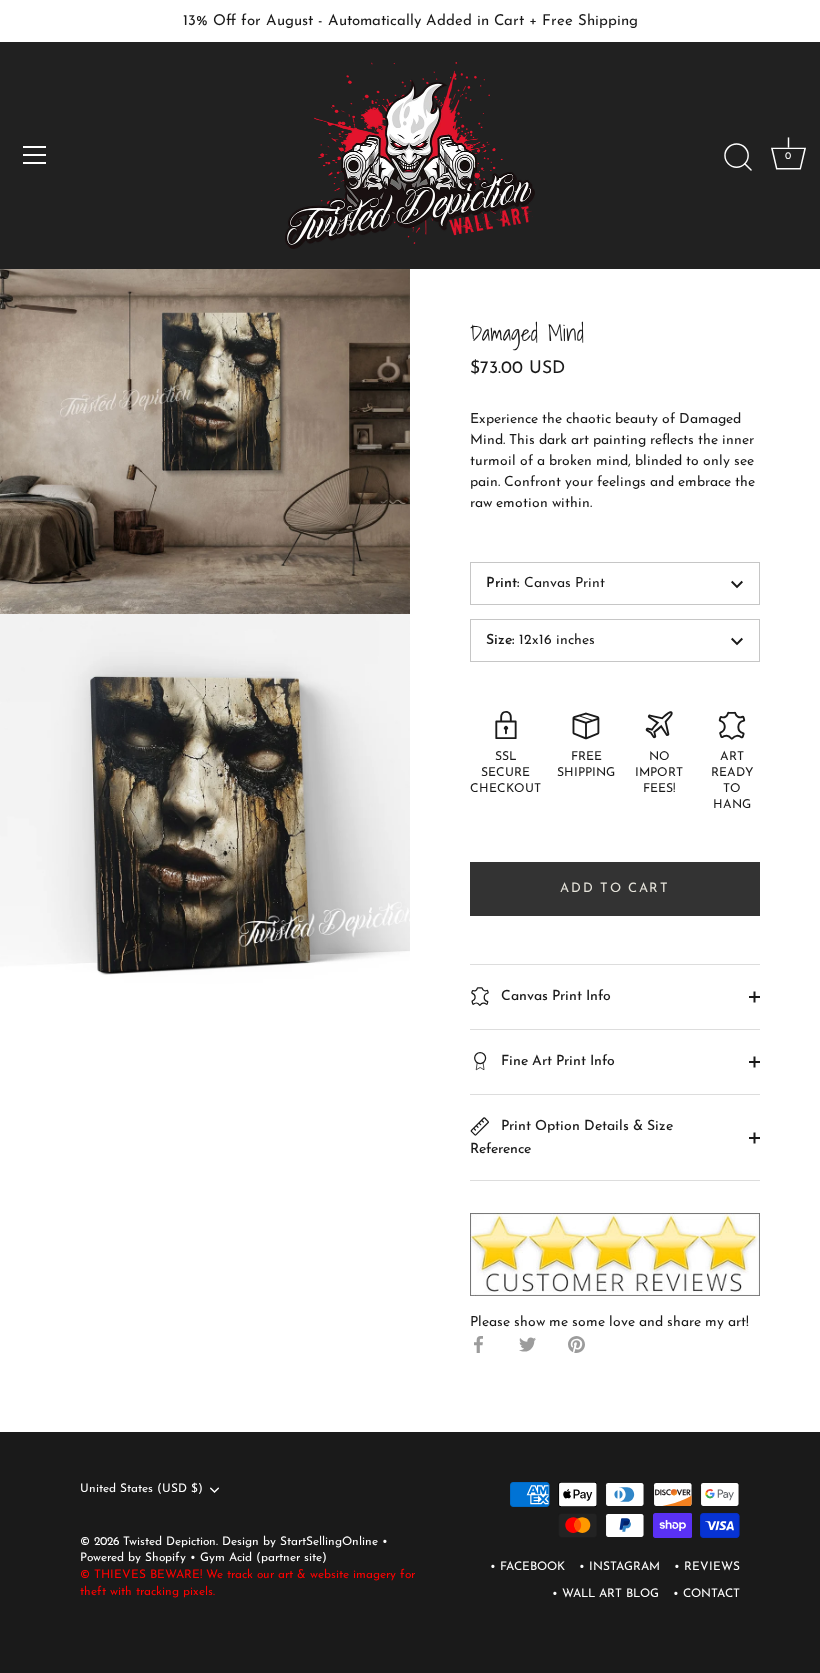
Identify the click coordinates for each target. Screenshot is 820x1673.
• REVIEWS (707, 1567)
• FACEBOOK (527, 1567)
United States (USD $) (141, 1489)
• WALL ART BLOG (605, 1594)
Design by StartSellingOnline (302, 1542)
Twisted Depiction (169, 1542)
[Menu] (35, 155)
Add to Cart (615, 888)
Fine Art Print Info (556, 1061)
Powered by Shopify (135, 1558)
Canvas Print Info (554, 996)
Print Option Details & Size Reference (571, 1138)
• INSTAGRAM (619, 1567)
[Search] (738, 158)
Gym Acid (226, 1558)
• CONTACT (706, 1594)
